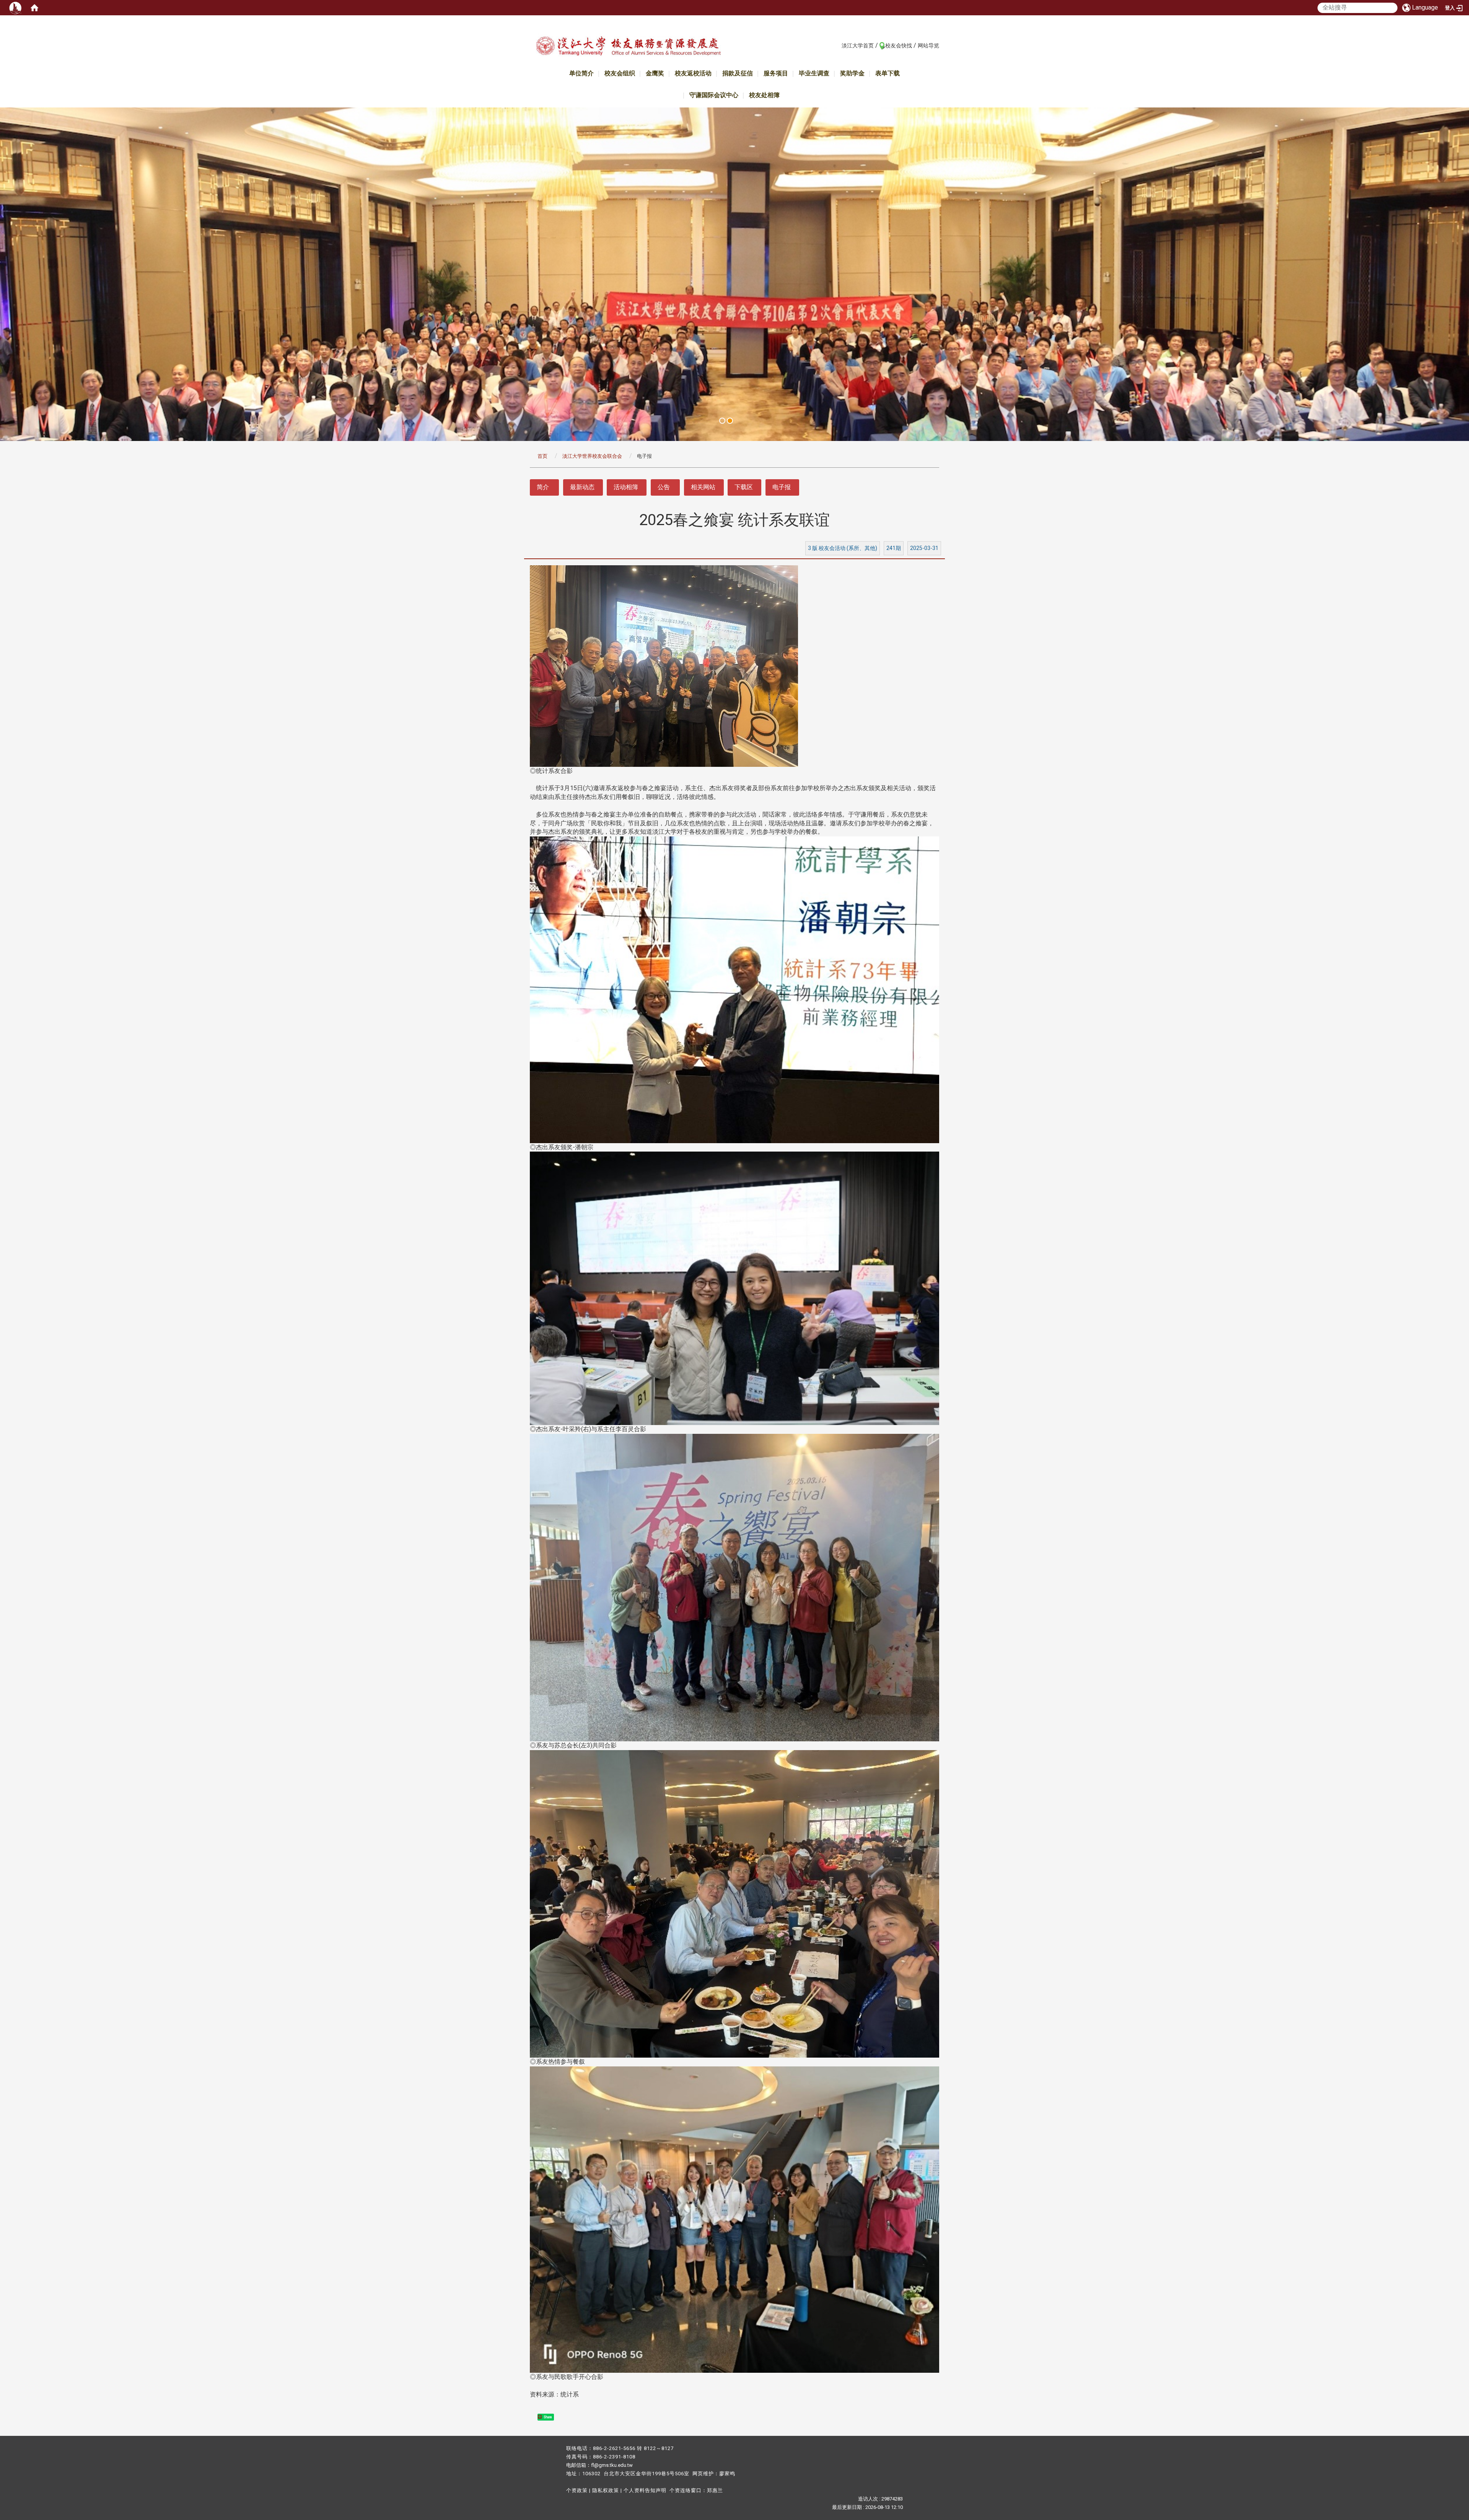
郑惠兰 (715, 2490)
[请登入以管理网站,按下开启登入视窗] (15, 8)
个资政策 (577, 2490)
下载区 (744, 487)
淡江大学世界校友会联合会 (592, 456)
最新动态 (582, 487)
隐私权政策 (606, 2490)
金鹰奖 (655, 73)
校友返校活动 (693, 73)
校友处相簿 (764, 95)
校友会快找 (899, 46)
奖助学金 (852, 73)
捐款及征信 (738, 73)
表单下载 (888, 73)
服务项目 (776, 73)
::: (838, 45)
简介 (543, 487)
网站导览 (928, 46)
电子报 (782, 487)
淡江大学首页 (858, 46)
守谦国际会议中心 (714, 95)
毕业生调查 (814, 73)
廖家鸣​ (727, 2474)
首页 (542, 456)
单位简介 (581, 73)
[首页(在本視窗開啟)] (34, 8)
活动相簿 (626, 487)
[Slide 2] (730, 421)
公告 (664, 487)
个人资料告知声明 (645, 2490)
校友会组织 (620, 73)
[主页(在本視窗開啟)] (628, 47)
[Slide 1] (722, 421)
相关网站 (703, 487)
